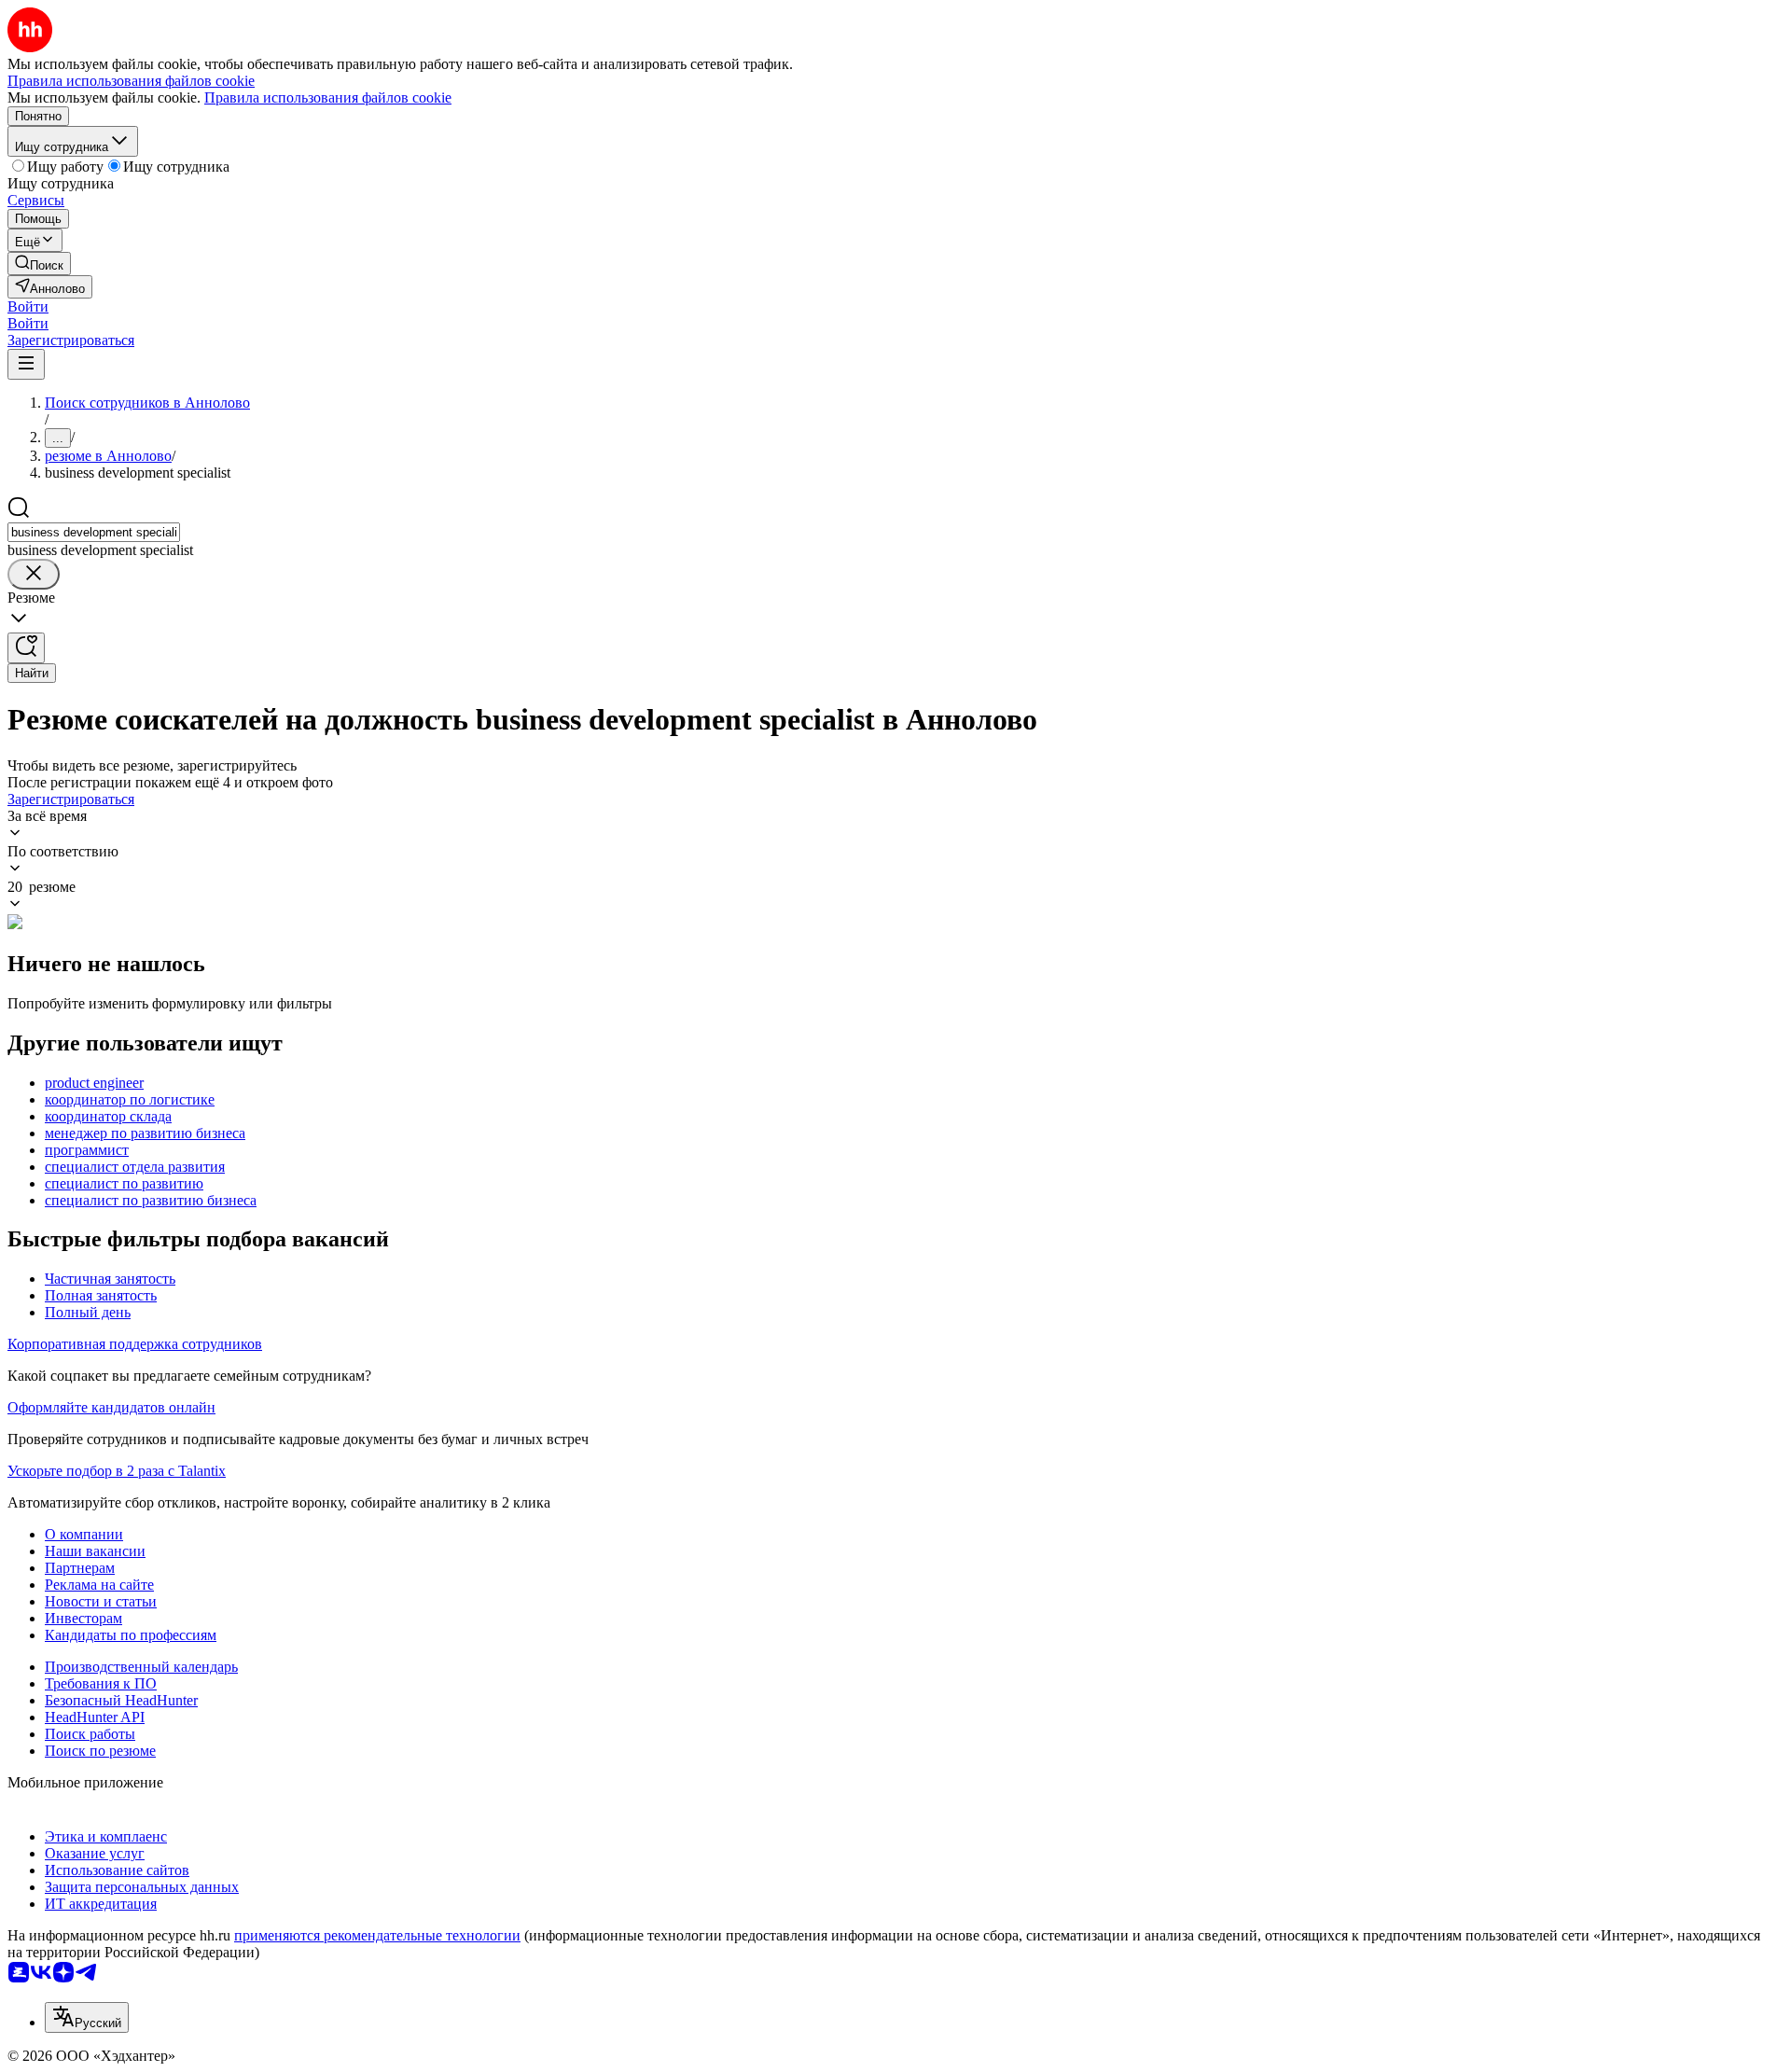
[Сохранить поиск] (26, 648)
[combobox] (94, 532)
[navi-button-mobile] (26, 364)
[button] (28, 306)
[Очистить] (34, 574)
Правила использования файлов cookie (328, 97)
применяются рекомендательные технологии (377, 1935)
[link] (39, 264)
